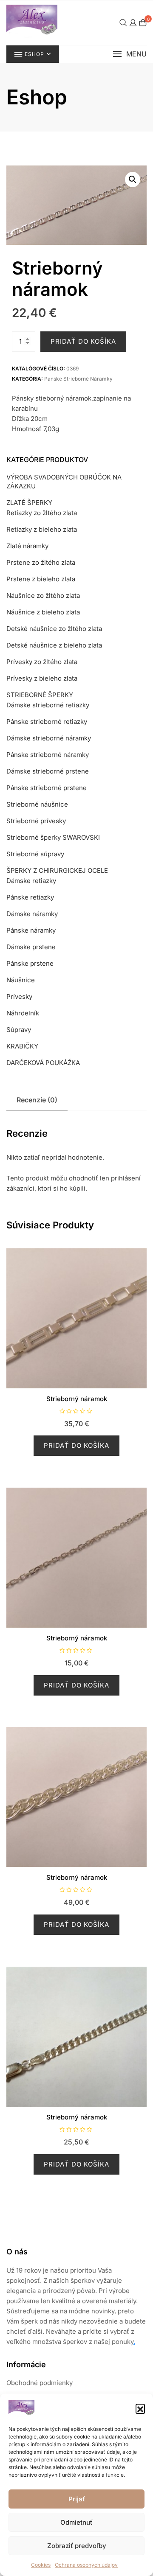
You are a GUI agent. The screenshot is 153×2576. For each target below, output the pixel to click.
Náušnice (21, 980)
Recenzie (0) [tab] (37, 1100)
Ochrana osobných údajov (86, 2565)
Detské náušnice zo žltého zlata (54, 629)
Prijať (77, 2499)
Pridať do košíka (83, 341)
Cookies (41, 2565)
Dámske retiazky (31, 881)
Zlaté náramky (27, 546)
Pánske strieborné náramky (78, 379)
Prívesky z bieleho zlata (42, 678)
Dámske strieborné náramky (49, 738)
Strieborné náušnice (37, 804)
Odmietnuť (76, 2522)
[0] (143, 23)
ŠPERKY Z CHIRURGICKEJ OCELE (57, 870)
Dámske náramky (32, 914)
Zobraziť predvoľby (77, 2546)
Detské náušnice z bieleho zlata (54, 645)
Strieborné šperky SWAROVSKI (53, 837)
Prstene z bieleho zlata (41, 579)
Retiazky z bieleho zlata (42, 529)
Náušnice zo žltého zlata (43, 596)
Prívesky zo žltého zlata (42, 662)
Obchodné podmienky (40, 2383)
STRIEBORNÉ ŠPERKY (40, 695)
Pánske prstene (30, 963)
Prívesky (19, 996)
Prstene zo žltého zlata (41, 562)
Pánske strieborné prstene (47, 788)
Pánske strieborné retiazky (47, 722)
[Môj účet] (133, 23)
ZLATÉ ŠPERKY (29, 503)
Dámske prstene (31, 947)
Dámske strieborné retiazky (48, 705)
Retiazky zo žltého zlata (42, 513)
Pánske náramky (31, 930)
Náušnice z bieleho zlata (43, 612)
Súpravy (19, 1030)
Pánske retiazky (30, 897)
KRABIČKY (22, 1046)
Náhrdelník (23, 1013)
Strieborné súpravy (35, 854)
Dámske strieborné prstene (48, 771)
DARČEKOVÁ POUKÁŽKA (43, 1063)
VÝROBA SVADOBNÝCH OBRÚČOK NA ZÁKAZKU (64, 482)
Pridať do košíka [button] (76, 1445)
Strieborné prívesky (36, 821)
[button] (140, 2408)
